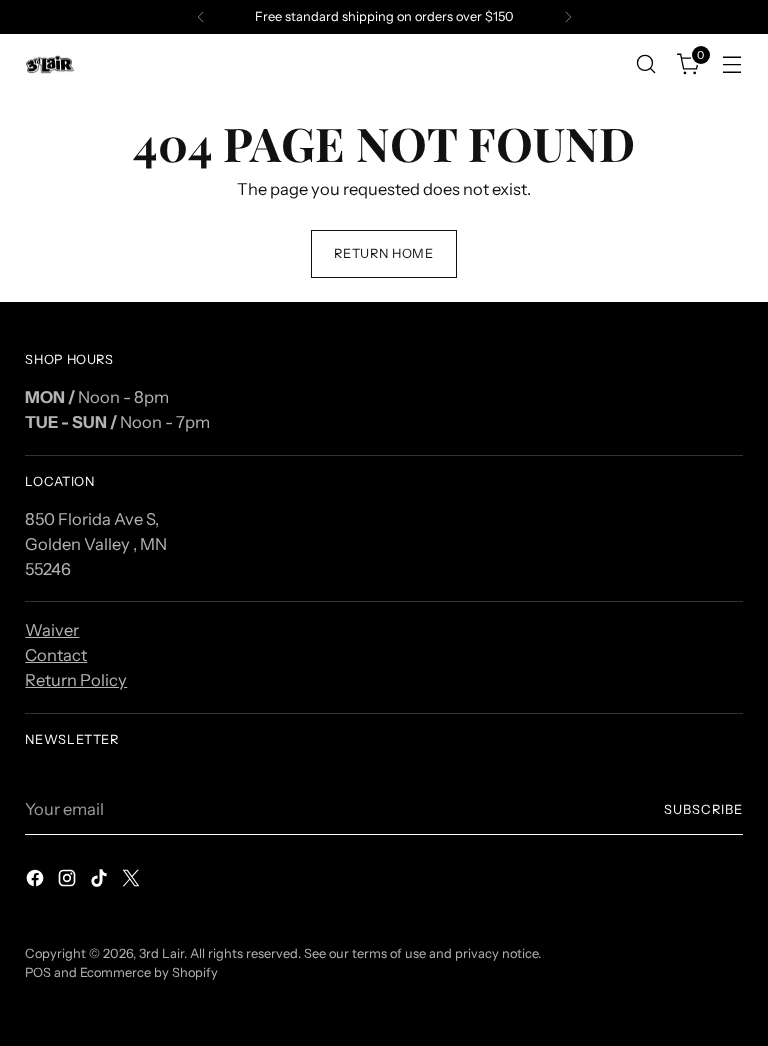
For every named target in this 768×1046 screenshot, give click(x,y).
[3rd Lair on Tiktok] (101, 881)
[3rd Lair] (50, 64)
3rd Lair (161, 953)
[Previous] (201, 17)
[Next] (568, 17)
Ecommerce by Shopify (149, 972)
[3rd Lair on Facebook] (37, 881)
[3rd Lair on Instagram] (69, 881)
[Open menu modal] (732, 64)
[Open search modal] (646, 64)
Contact (56, 655)
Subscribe (703, 809)
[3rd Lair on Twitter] (133, 881)
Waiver (52, 630)
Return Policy (76, 680)
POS (38, 972)
